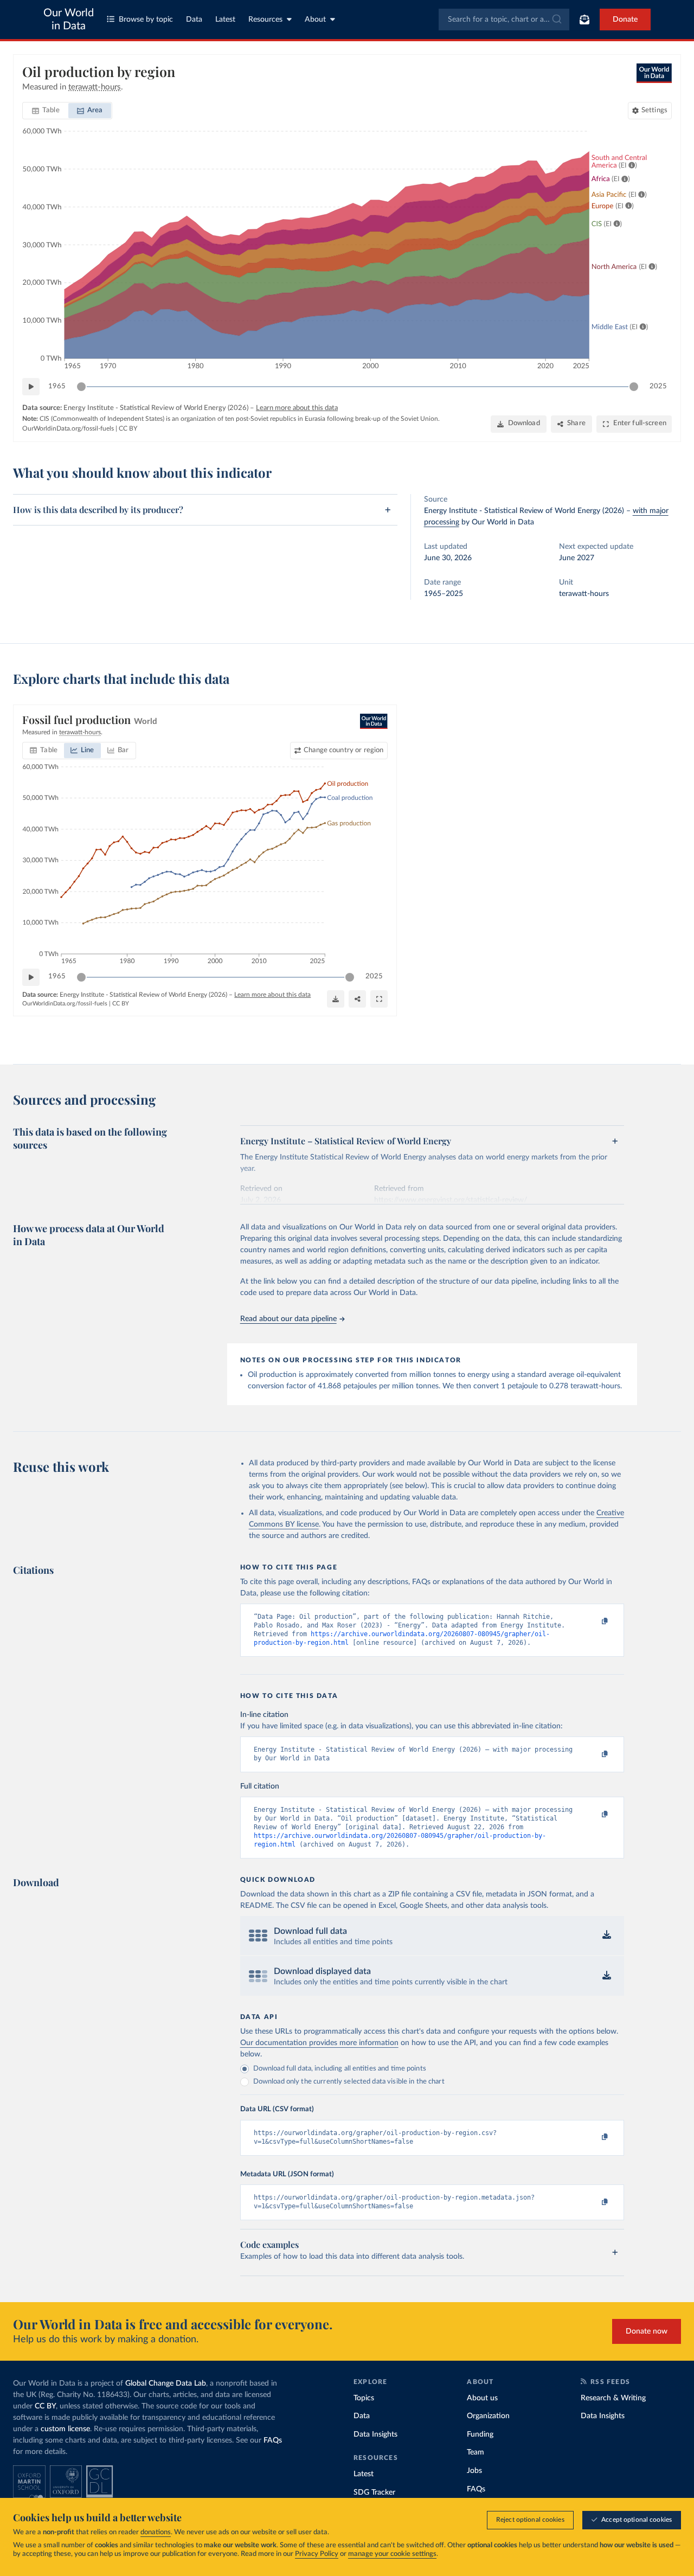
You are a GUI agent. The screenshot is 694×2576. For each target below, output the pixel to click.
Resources (265, 20)
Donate (625, 20)
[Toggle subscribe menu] (584, 20)
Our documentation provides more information (319, 2043)
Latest (225, 20)
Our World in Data (69, 20)
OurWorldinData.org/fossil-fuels (68, 428)
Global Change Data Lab (166, 2383)
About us (482, 2398)
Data (194, 20)
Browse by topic (146, 20)
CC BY (128, 428)
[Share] (357, 999)
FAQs (273, 2440)
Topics (364, 2398)
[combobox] (504, 20)
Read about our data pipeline (288, 1319)
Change (343, 750)
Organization (488, 2416)
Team (475, 2452)
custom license (65, 2429)
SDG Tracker (374, 2492)
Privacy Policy (317, 2554)
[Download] (336, 999)
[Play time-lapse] (31, 387)
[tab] (46, 111)
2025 (658, 386)
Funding (480, 2434)
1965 (57, 386)
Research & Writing (613, 2398)
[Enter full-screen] (379, 999)
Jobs (474, 2471)
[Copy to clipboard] (593, 1622)
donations (156, 2532)
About (315, 20)
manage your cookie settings (392, 2554)
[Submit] (556, 20)
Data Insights (375, 2434)
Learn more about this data (297, 408)
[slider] (81, 387)
